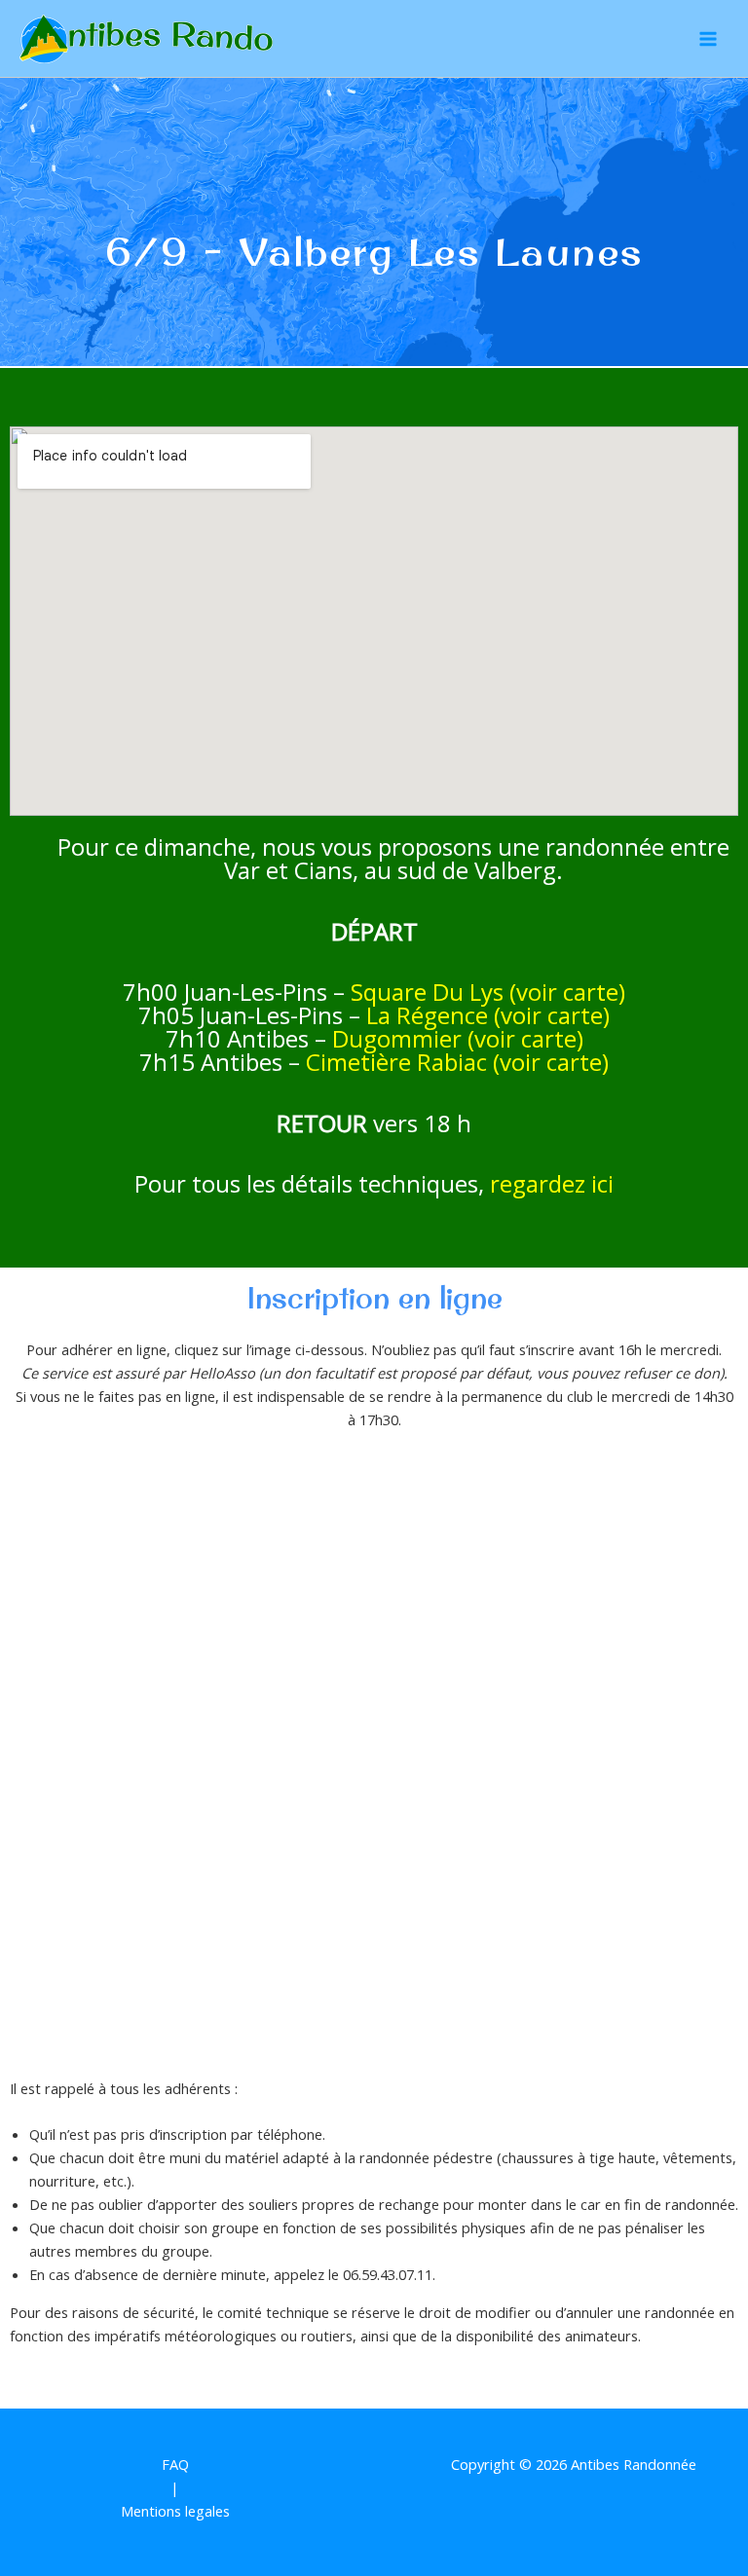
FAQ (175, 2464)
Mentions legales (175, 2511)
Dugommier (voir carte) (458, 1038)
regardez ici (552, 1183)
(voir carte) (551, 1062)
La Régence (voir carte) (488, 1015)
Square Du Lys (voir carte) (488, 992)
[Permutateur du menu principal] (708, 39)
